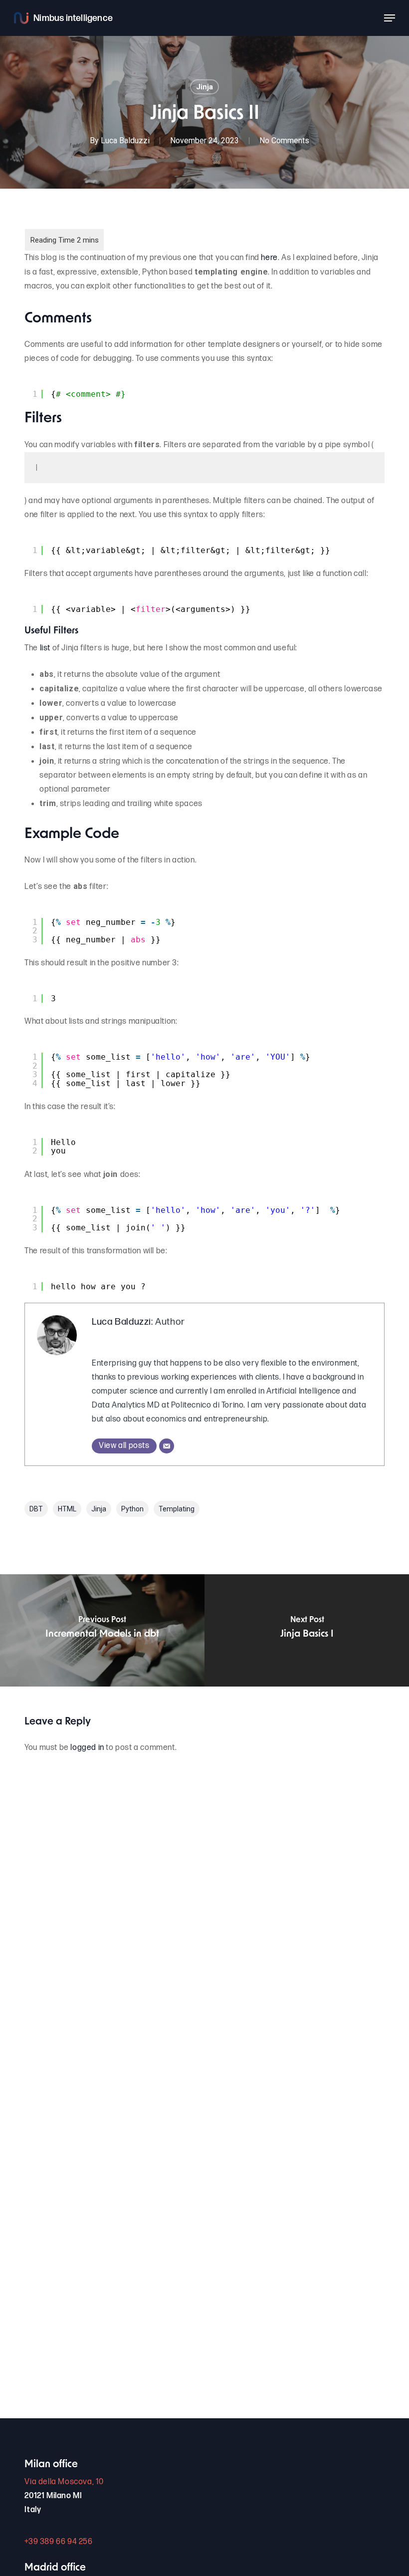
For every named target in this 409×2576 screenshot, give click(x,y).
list (45, 648)
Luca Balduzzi (125, 141)
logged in (87, 1748)
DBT (36, 1509)
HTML (67, 1509)
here (269, 258)
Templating (177, 1509)
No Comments (284, 141)
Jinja (204, 87)
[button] (390, 18)
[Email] (167, 1446)
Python (132, 1509)
